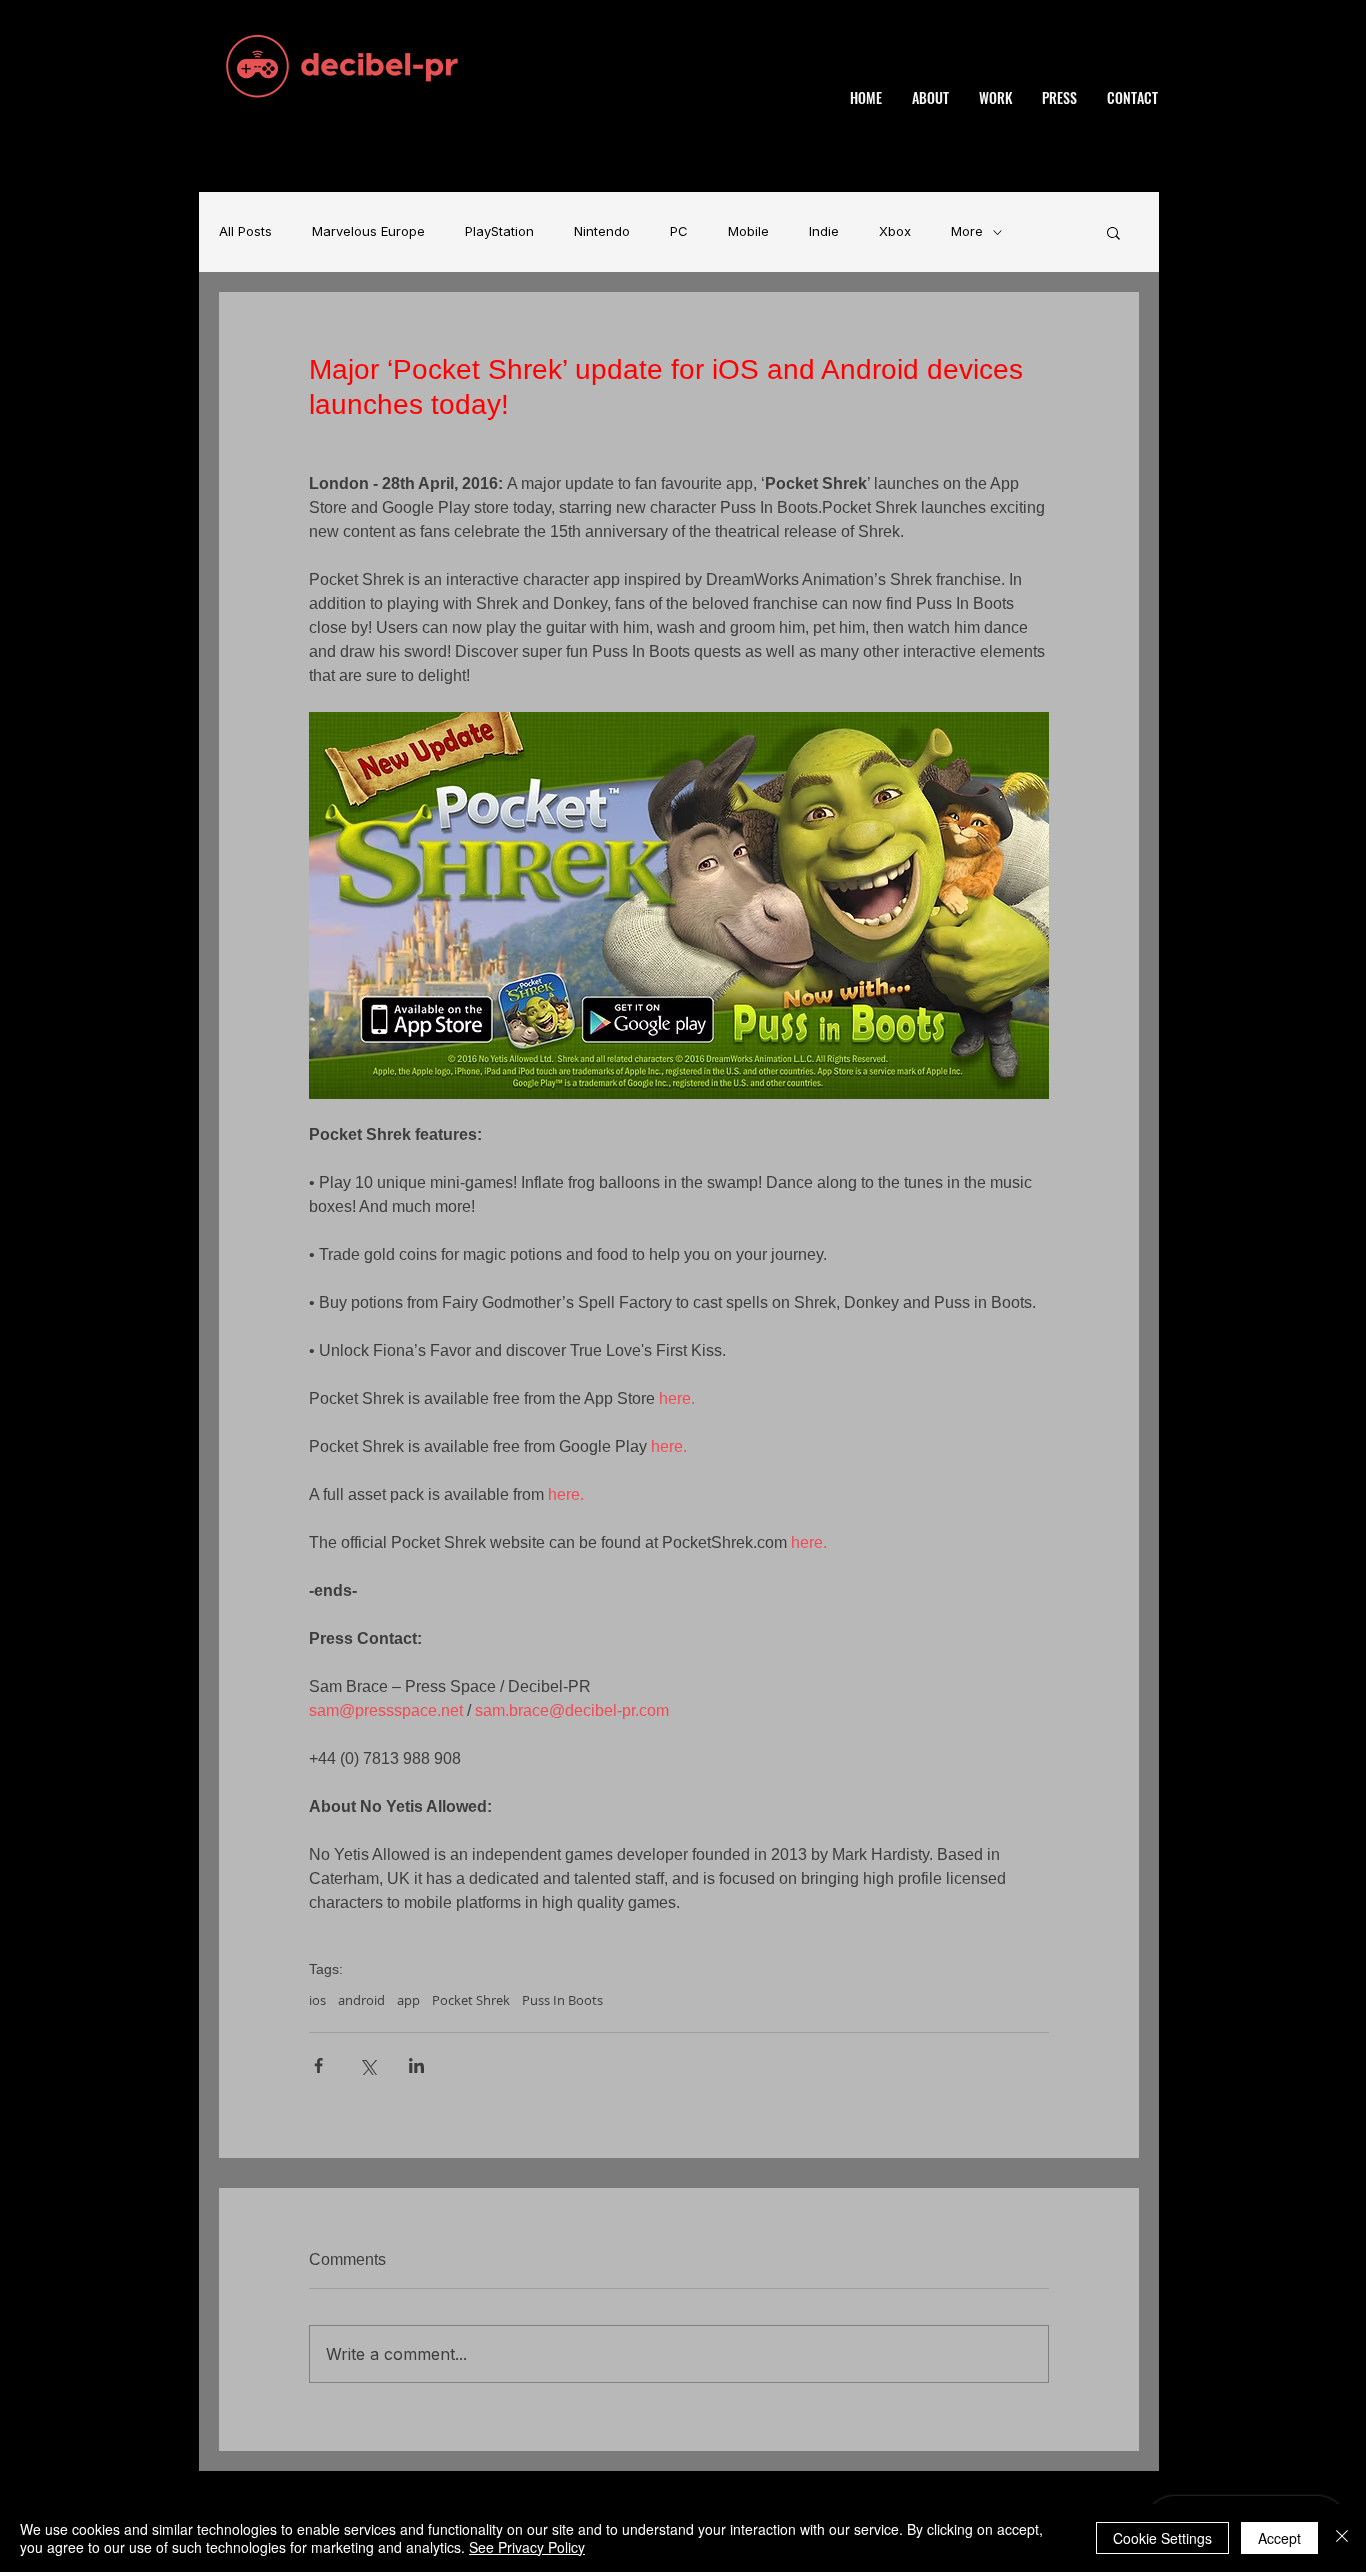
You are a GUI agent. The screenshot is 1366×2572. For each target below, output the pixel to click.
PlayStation (499, 231)
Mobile (748, 231)
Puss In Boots (562, 2000)
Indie (824, 231)
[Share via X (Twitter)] (367, 2065)
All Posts (245, 231)
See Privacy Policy (527, 2547)
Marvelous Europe (368, 231)
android (361, 2000)
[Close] (1342, 2538)
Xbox (895, 231)
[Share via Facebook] (318, 2065)
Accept (1279, 2538)
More (967, 231)
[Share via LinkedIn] (416, 2065)
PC (679, 231)
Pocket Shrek (471, 2000)
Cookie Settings (1162, 2538)
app (408, 2000)
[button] (1113, 232)
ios (317, 2000)
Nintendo (602, 231)
